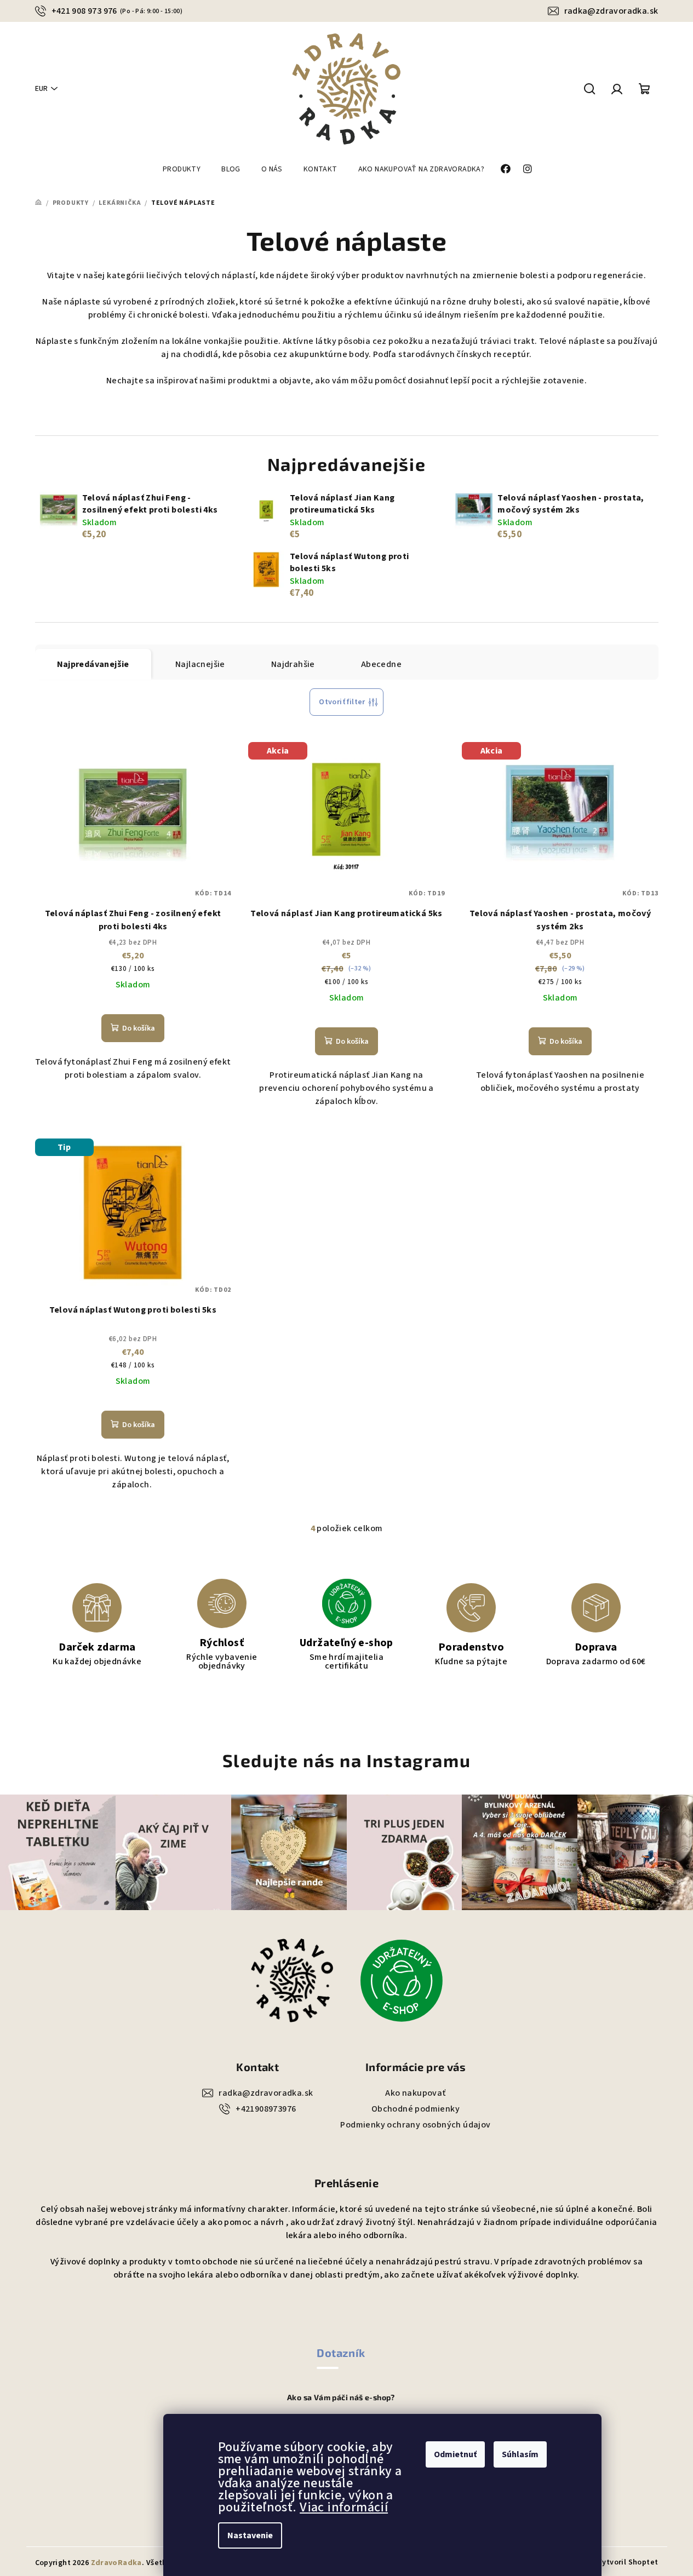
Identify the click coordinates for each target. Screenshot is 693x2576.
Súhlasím (520, 2454)
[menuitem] (182, 169)
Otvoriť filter (342, 702)
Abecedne (381, 664)
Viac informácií (344, 2507)
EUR (41, 89)
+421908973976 (266, 2109)
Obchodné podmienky (416, 2109)
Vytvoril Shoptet (628, 2562)
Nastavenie (250, 2535)
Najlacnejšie (200, 664)
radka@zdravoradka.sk (611, 11)
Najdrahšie (293, 664)
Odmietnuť (455, 2454)
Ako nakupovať (415, 2093)
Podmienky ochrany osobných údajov (415, 2125)
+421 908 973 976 (117, 11)
